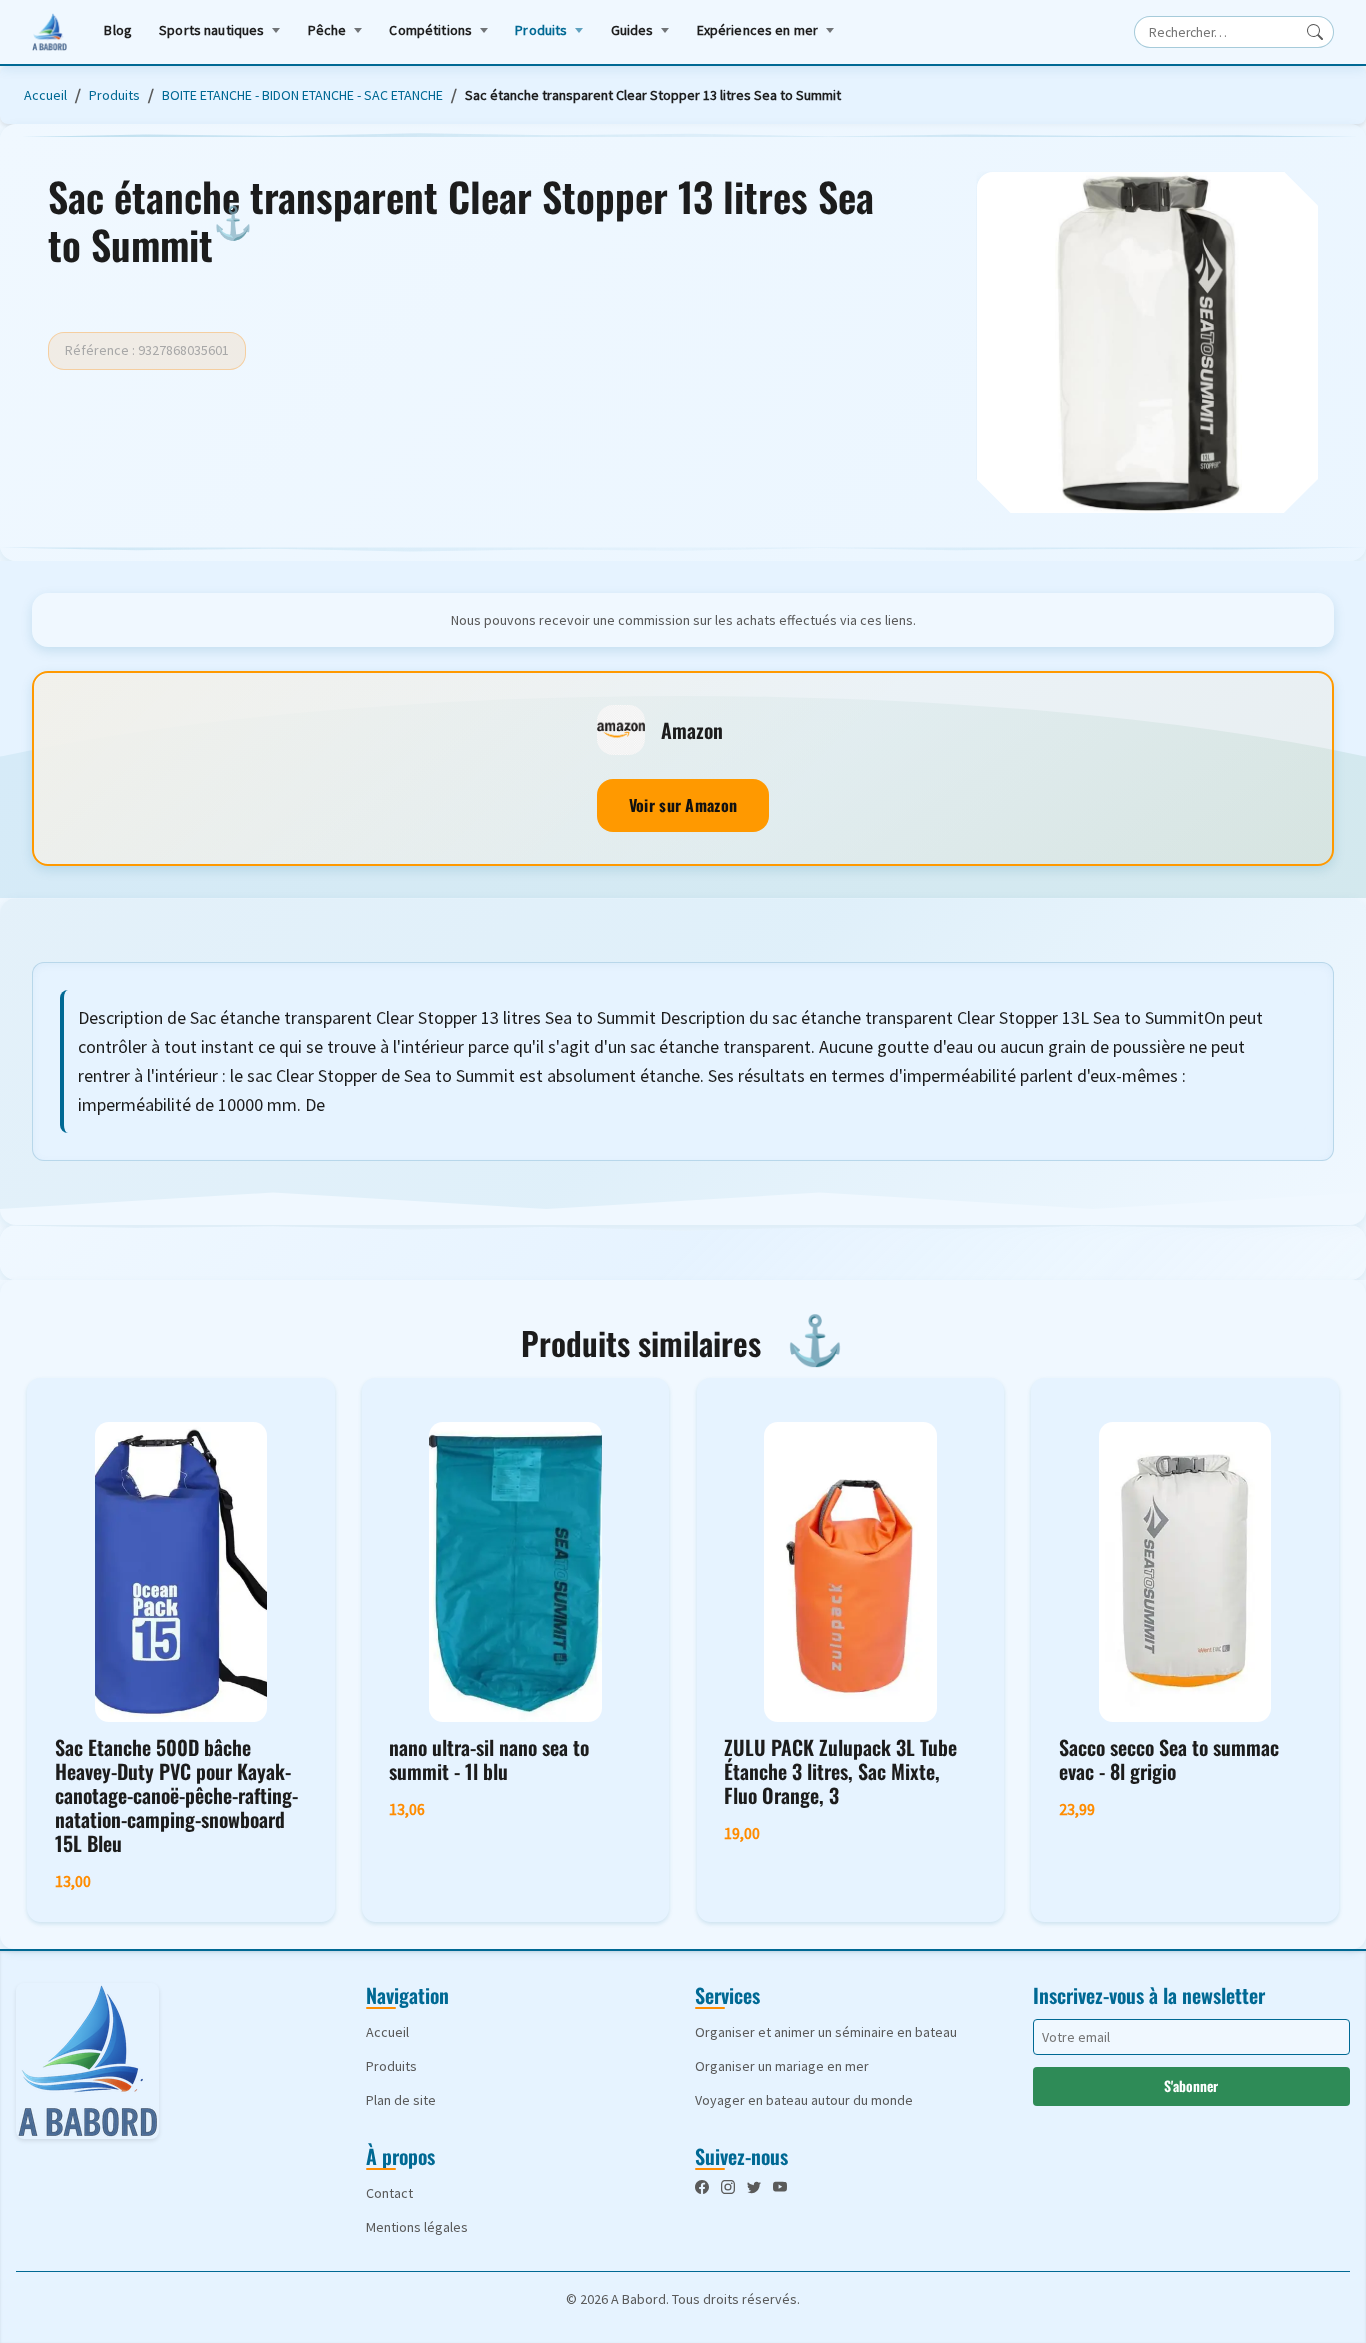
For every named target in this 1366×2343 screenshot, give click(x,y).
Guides (632, 30)
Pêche (327, 30)
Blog (118, 30)
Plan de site (401, 2100)
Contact (389, 2193)
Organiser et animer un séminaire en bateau (826, 2032)
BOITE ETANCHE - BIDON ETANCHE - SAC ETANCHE (302, 95)
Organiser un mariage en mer (782, 2066)
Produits (541, 30)
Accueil (45, 95)
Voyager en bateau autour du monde (804, 2100)
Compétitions (430, 30)
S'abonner (1191, 2085)
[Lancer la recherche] (1315, 32)
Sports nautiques (211, 30)
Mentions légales (417, 2227)
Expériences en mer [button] (758, 30)
